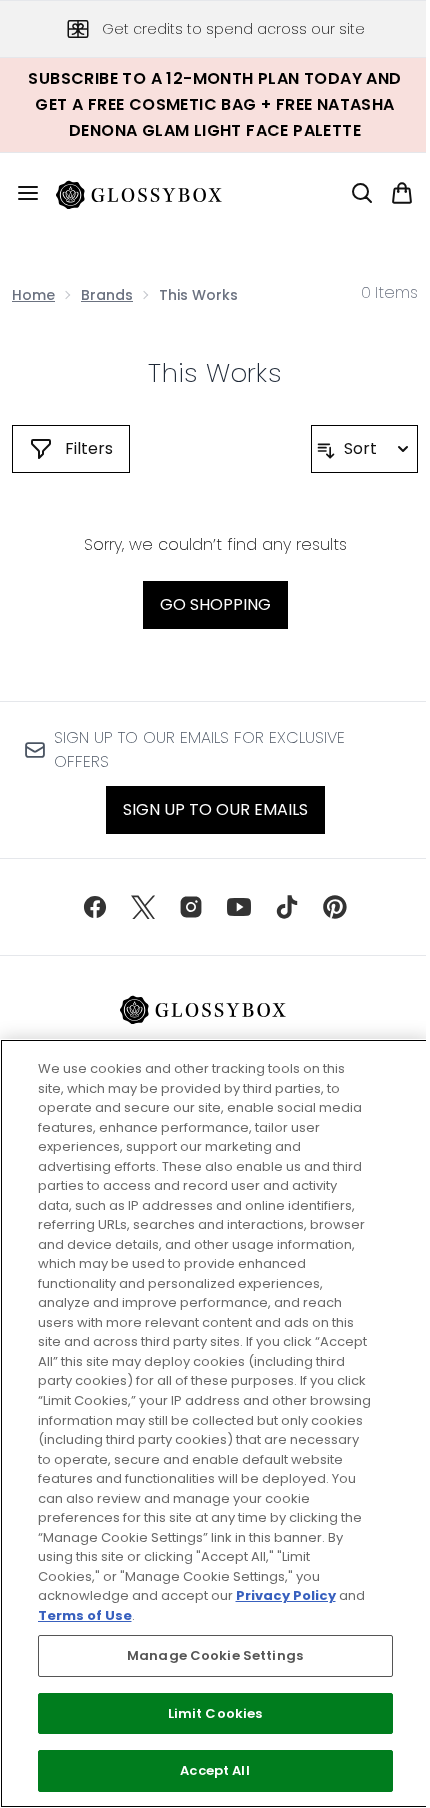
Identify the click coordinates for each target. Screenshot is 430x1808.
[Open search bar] (362, 193)
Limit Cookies (215, 1713)
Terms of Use (85, 1615)
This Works (215, 373)
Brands (107, 295)
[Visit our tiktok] (287, 907)
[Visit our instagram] (191, 907)
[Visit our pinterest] (335, 907)
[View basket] (402, 193)
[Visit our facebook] (95, 907)
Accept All (214, 1770)
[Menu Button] (20, 193)
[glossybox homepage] (151, 193)
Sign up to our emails (215, 809)
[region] (215, 1423)
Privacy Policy (286, 1595)
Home (33, 295)
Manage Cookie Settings (215, 1655)
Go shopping (215, 604)
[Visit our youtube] (239, 907)
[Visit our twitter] (143, 907)
